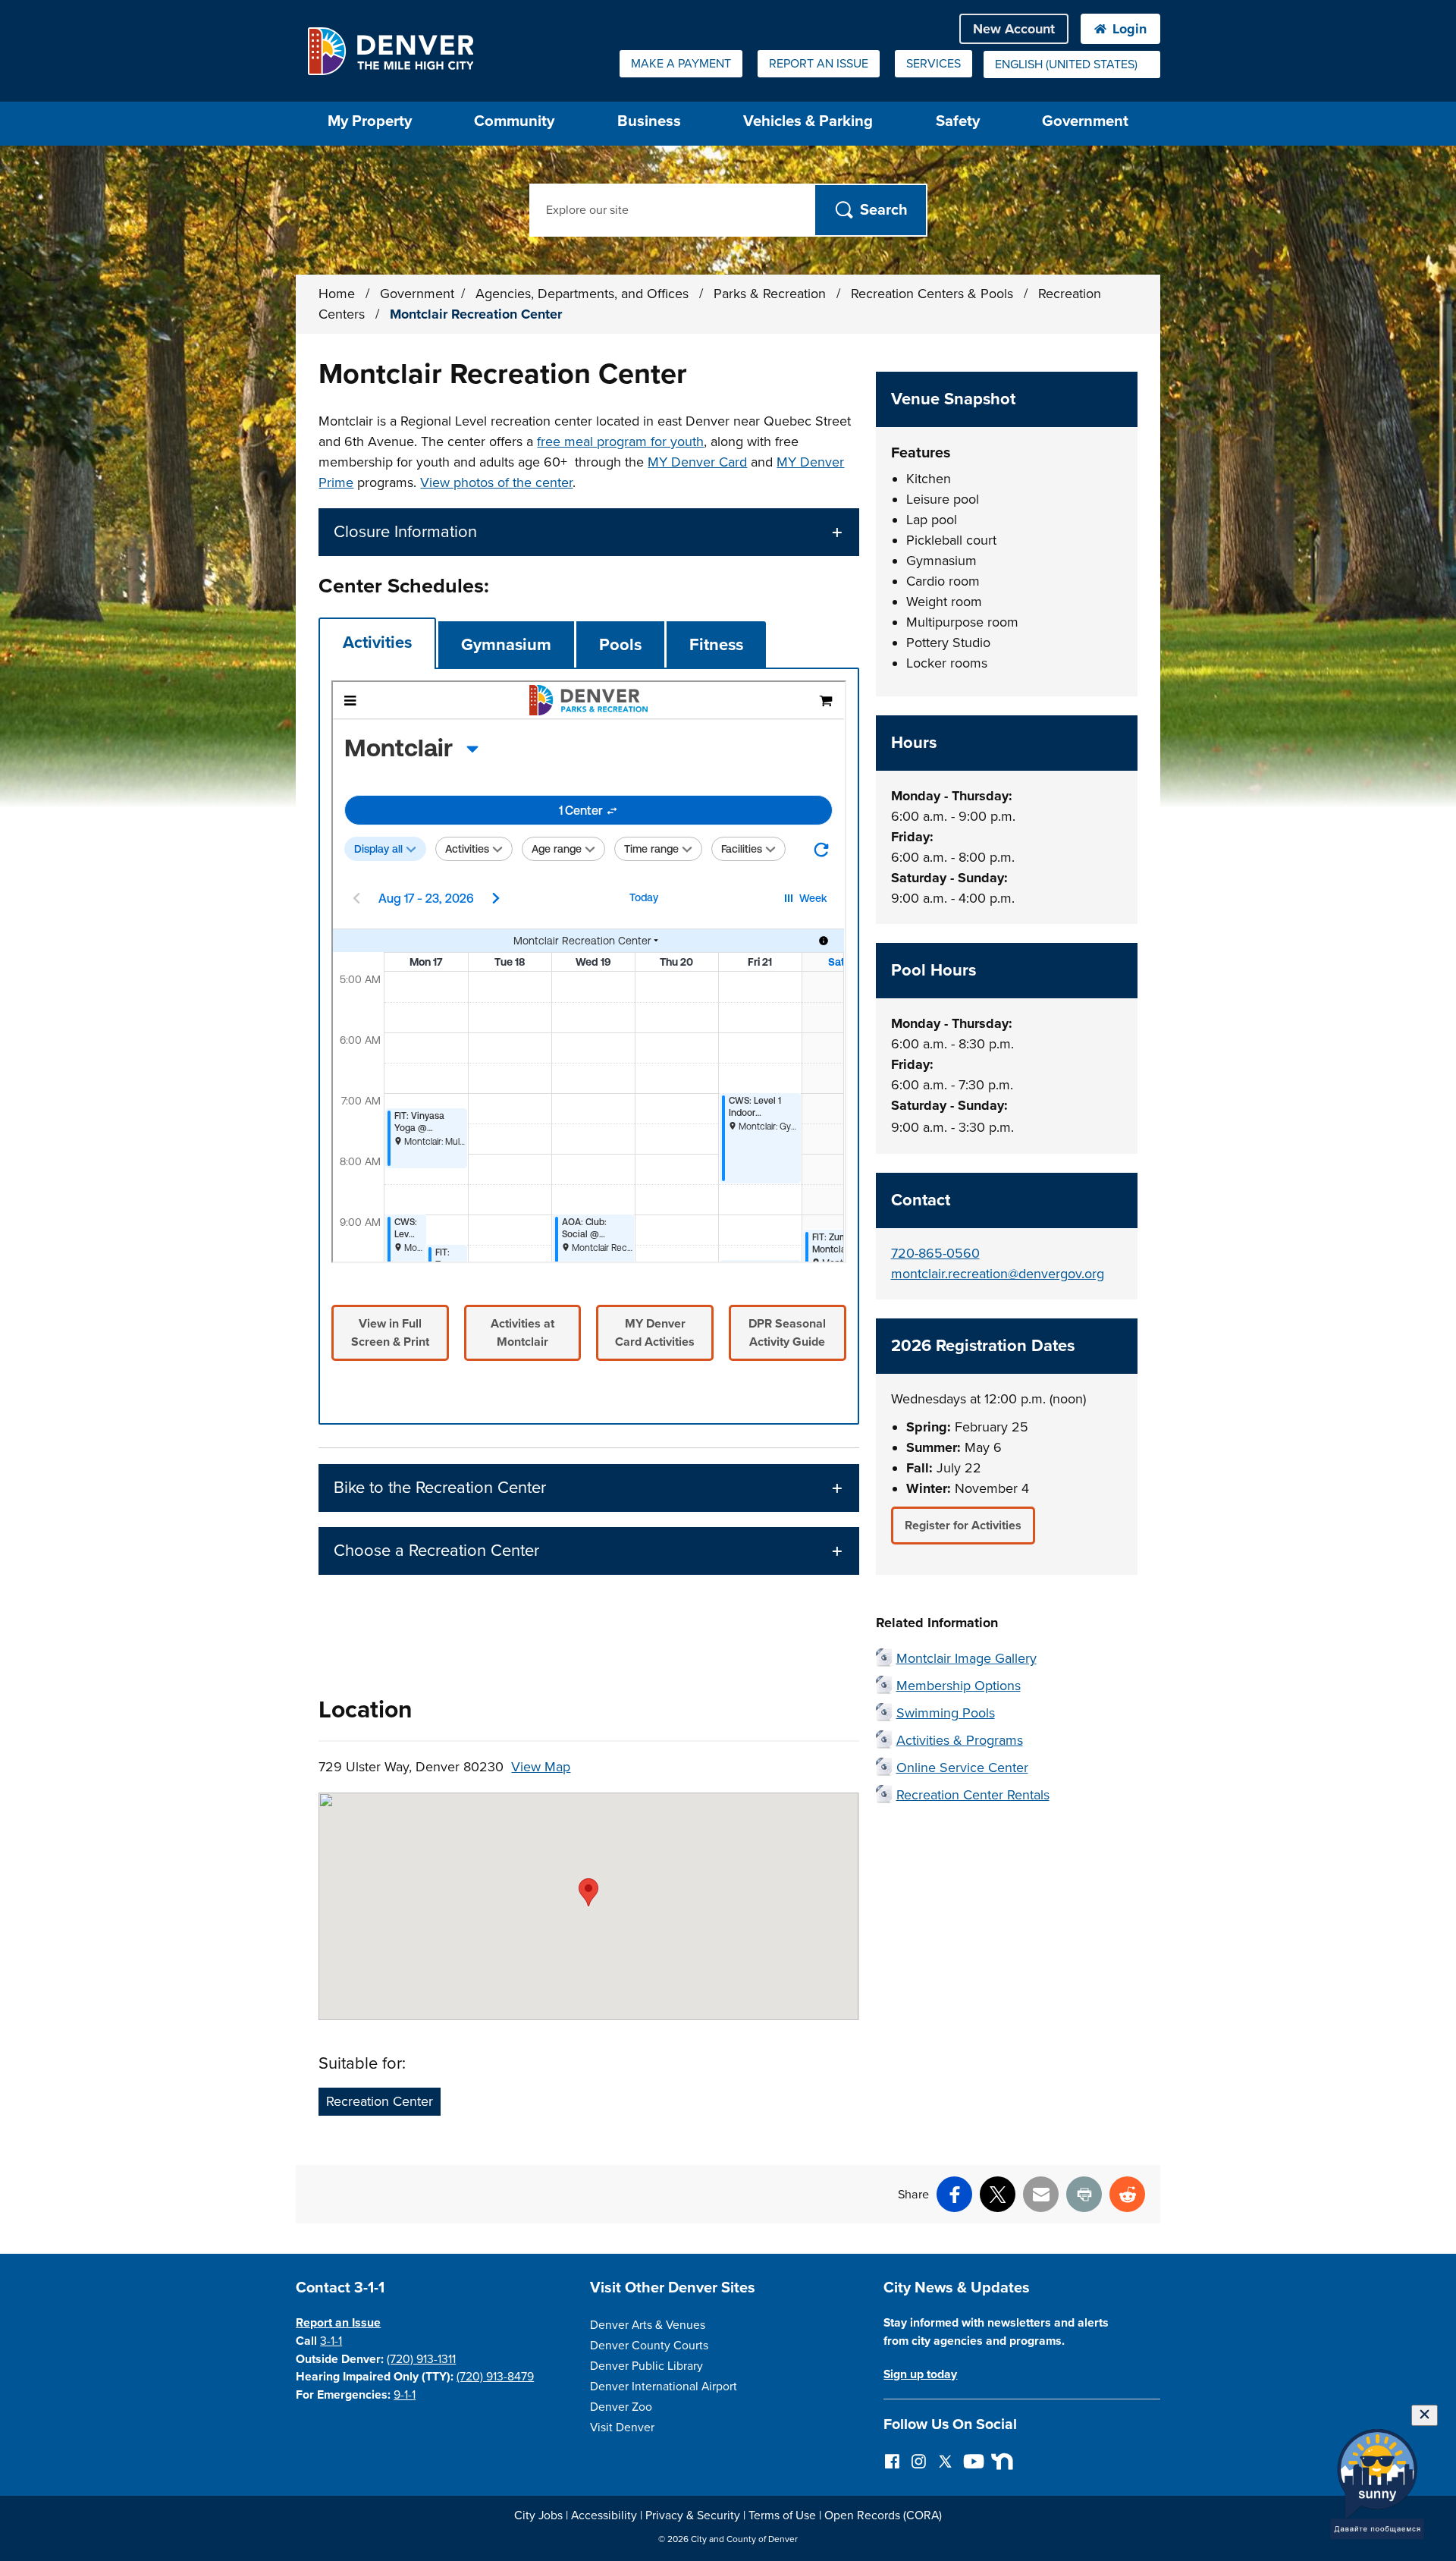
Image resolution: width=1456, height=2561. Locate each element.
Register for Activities (963, 1526)
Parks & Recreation (772, 294)
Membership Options (959, 1686)
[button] (588, 532)
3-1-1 (331, 2341)
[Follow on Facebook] (892, 2460)
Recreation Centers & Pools (934, 294)
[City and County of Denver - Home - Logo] (390, 51)
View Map (541, 1767)
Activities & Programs (960, 1740)
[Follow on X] (945, 2460)
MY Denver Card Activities (655, 1333)
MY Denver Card (697, 462)
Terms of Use (782, 2515)
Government (1085, 121)
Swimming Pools (946, 1713)
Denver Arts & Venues (648, 2325)
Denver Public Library (646, 2366)
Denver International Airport (664, 2387)
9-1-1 (405, 2395)
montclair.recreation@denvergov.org (998, 1274)
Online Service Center (962, 1768)
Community (514, 121)
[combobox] (1072, 64)
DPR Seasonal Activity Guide (787, 1333)
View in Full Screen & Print (390, 1333)
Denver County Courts (649, 2346)
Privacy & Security (693, 2515)
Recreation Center (380, 2101)
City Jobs (538, 2515)
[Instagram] (919, 2460)
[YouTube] (972, 2460)
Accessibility (604, 2515)
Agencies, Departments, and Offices (584, 294)
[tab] (377, 643)
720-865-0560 (935, 1253)
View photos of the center (496, 482)
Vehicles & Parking (808, 121)
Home (337, 294)
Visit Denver (622, 2427)
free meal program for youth (620, 441)
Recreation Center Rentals (973, 1795)
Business (649, 121)
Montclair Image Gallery (966, 1658)
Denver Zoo (621, 2407)
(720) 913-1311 (421, 2359)
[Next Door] (998, 2460)
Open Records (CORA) (883, 2515)
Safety (958, 121)
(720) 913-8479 (495, 2377)
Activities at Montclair (522, 1333)
